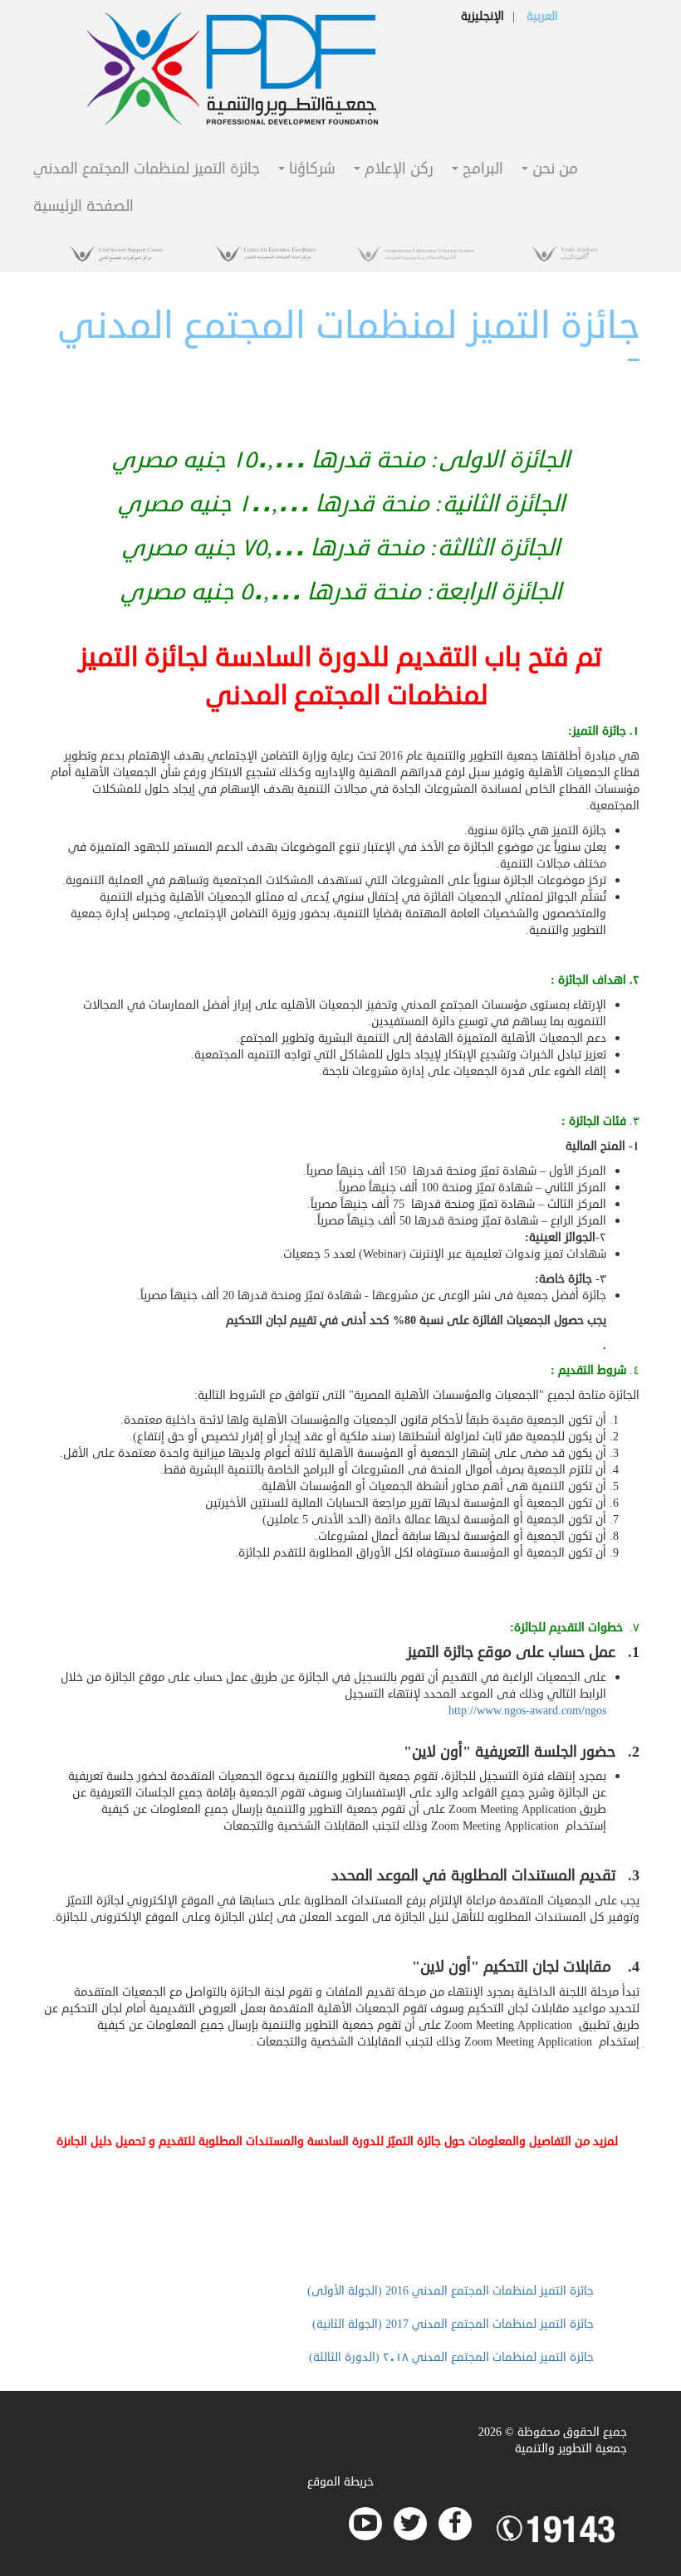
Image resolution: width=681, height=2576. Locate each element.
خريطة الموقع (340, 2482)
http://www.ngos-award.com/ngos (527, 1711)
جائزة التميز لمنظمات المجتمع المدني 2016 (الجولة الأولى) (451, 2291)
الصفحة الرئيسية (83, 207)
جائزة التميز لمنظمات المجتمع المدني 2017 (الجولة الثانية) (453, 2324)
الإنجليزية (483, 16)
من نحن (553, 170)
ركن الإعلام (397, 170)
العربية (542, 16)
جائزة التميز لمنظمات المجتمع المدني (147, 170)
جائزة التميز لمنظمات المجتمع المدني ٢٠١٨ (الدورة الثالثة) (451, 2357)
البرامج (481, 170)
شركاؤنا (310, 170)
